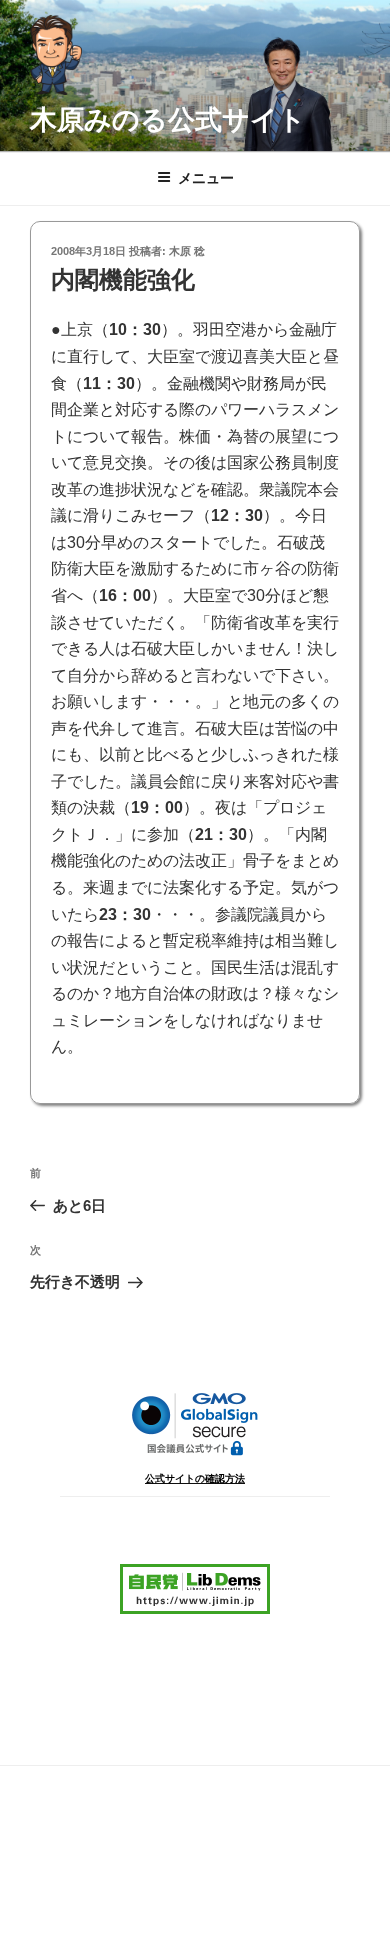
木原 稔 (187, 251)
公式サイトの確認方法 (195, 1478)
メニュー (206, 178)
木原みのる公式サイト (168, 119)
